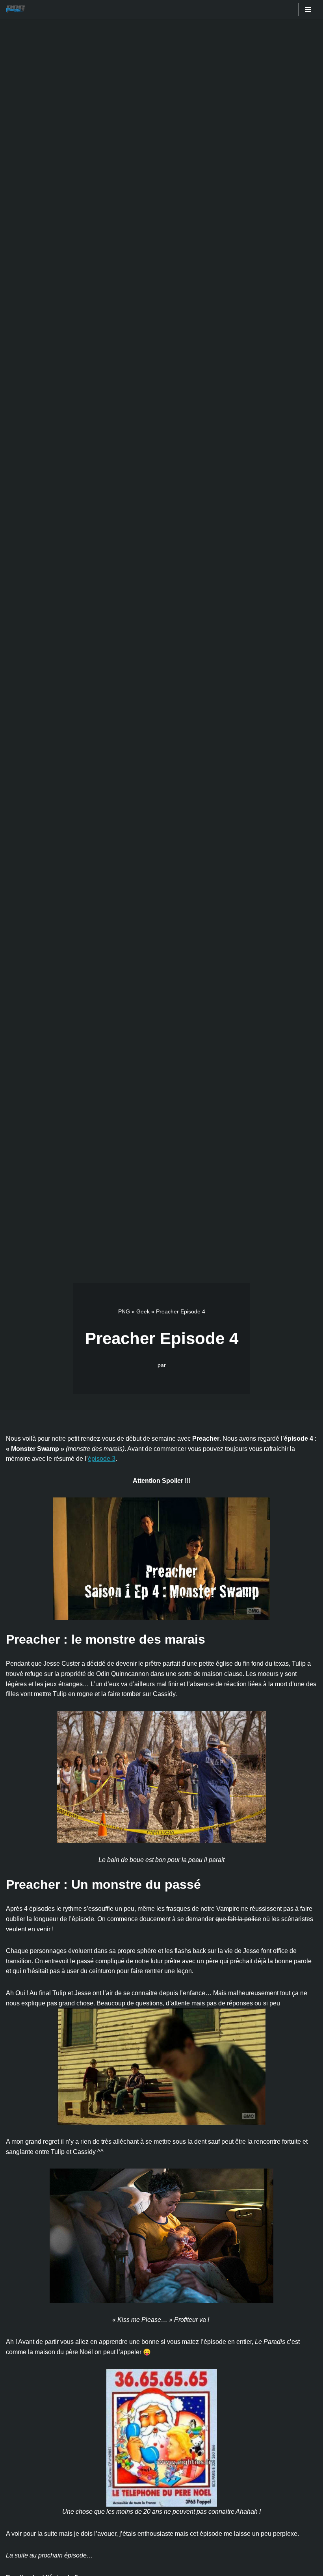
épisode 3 (102, 1459)
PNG (124, 1311)
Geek (143, 1311)
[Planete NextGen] (17, 9)
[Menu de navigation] (308, 9)
